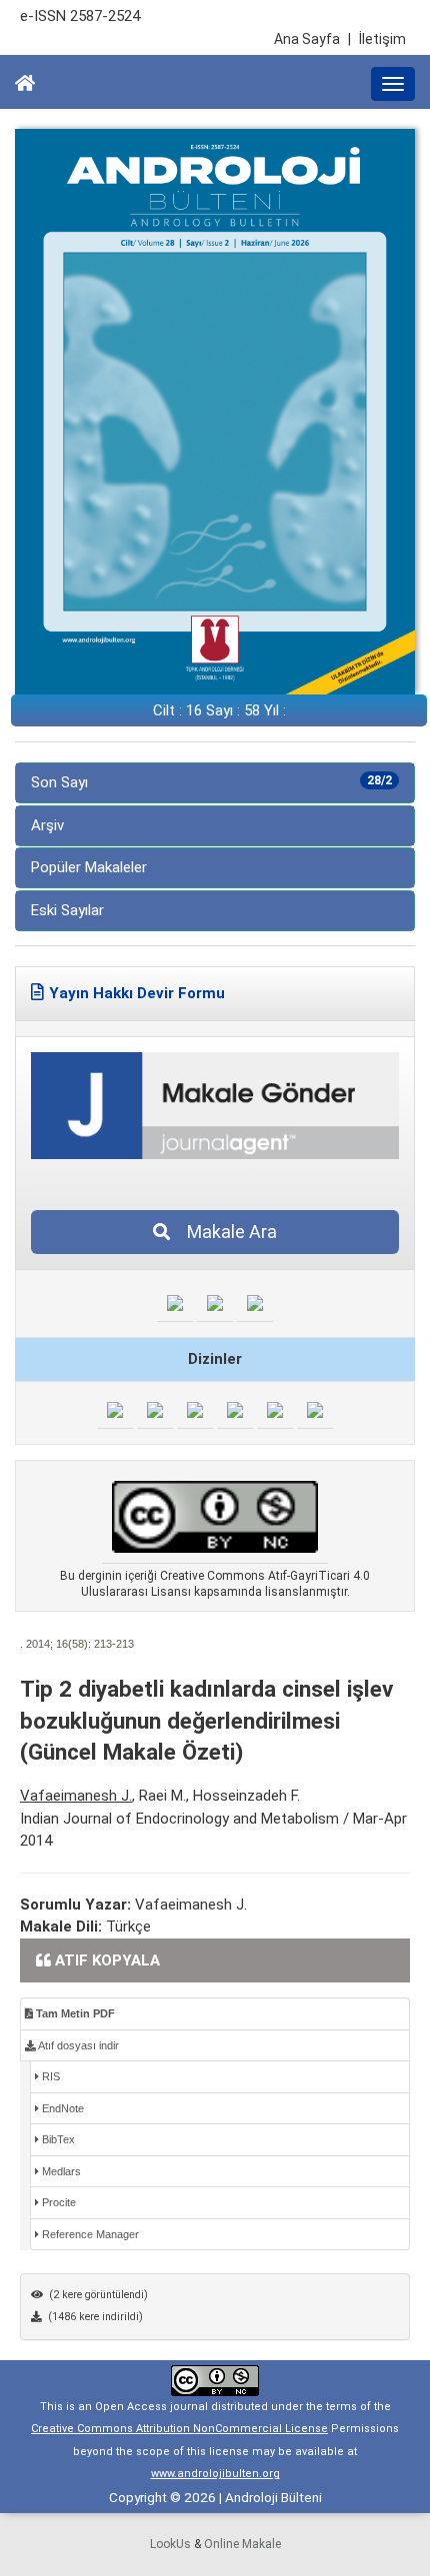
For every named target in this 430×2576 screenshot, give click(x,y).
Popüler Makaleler (89, 867)
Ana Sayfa (312, 39)
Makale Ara (226, 1232)
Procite (57, 2202)
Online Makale (242, 2544)
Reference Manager (89, 2234)
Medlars (60, 2171)
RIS (49, 2076)
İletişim (382, 39)
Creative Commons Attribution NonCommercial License (179, 2429)
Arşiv (47, 825)
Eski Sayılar (67, 910)
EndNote (61, 2108)
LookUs (170, 2544)
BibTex (57, 2139)
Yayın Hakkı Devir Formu (137, 993)
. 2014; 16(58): (55, 1644)
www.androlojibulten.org (215, 2474)
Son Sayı (211, 782)
